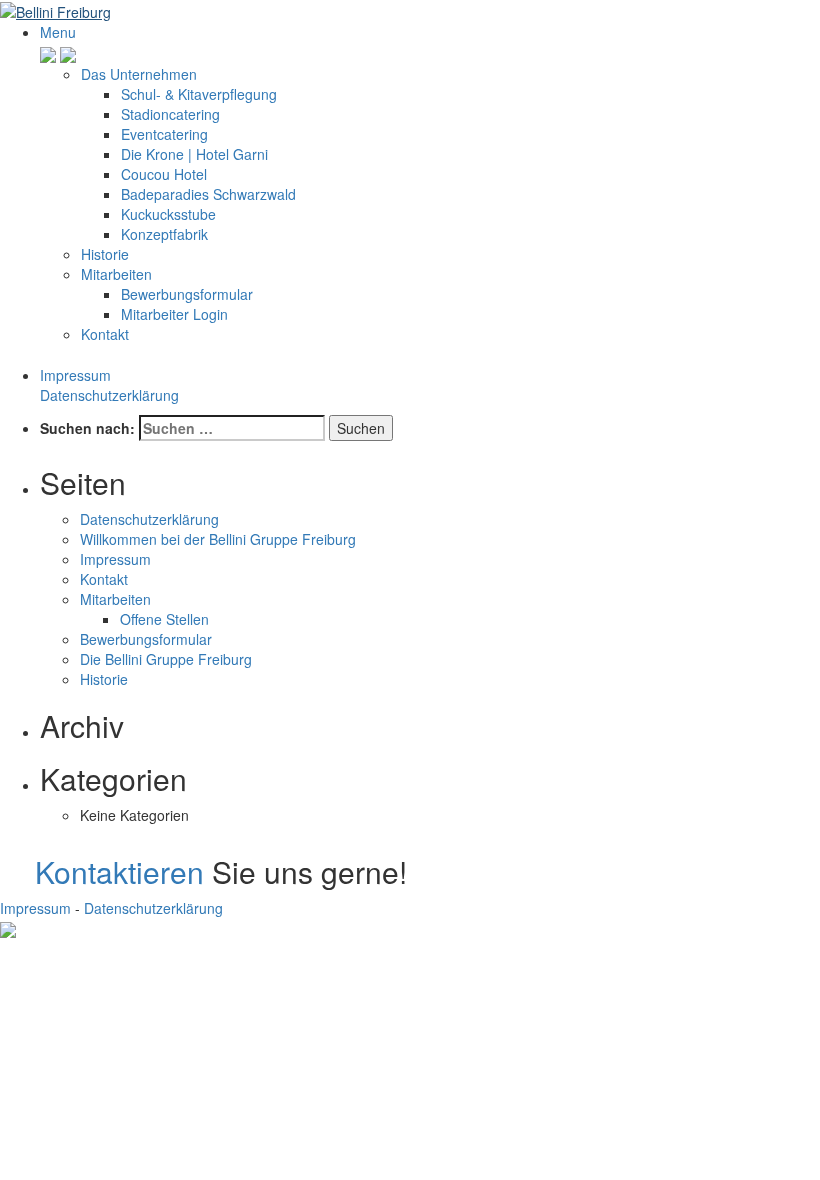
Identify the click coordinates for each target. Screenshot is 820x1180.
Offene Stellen (164, 619)
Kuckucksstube (168, 214)
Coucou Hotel (164, 174)
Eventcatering (164, 134)
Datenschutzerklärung (109, 395)
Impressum (75, 375)
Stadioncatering (170, 114)
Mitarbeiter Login (174, 314)
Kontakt (105, 334)
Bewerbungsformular (187, 294)
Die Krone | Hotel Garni (194, 154)
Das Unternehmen (139, 74)
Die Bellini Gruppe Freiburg (166, 659)
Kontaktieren (119, 871)
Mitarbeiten (116, 274)
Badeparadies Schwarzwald (208, 194)
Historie (105, 254)
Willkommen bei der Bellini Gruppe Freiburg (218, 539)
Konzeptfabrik (164, 234)
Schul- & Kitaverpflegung (199, 94)
